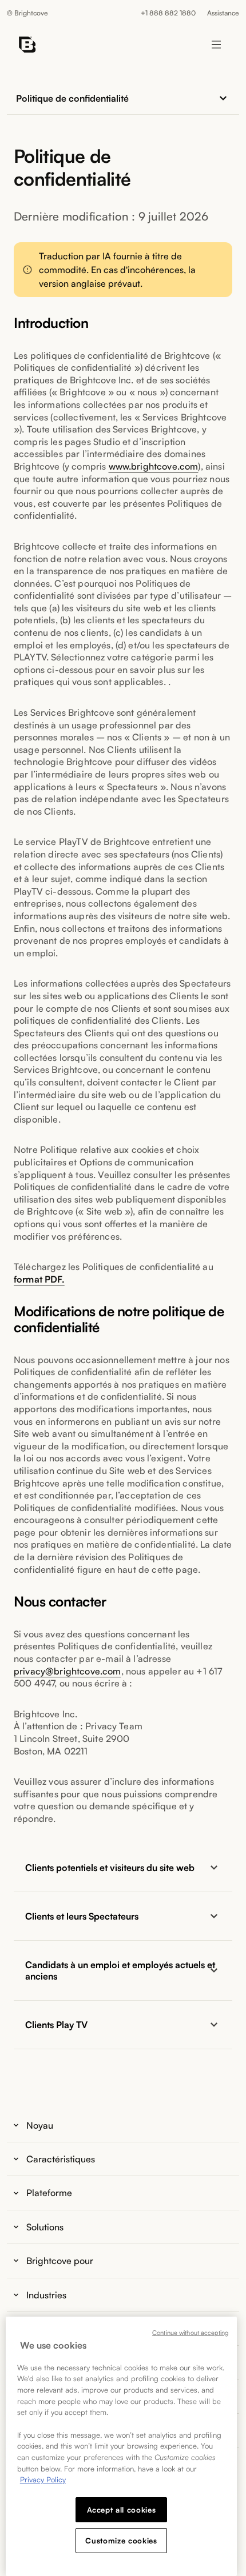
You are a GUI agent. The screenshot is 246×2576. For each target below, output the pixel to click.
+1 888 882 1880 (168, 13)
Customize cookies (121, 2541)
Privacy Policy (43, 2479)
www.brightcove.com (154, 466)
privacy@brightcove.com (68, 1671)
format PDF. (39, 1279)
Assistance (223, 13)
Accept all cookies (122, 2510)
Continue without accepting (190, 2333)
